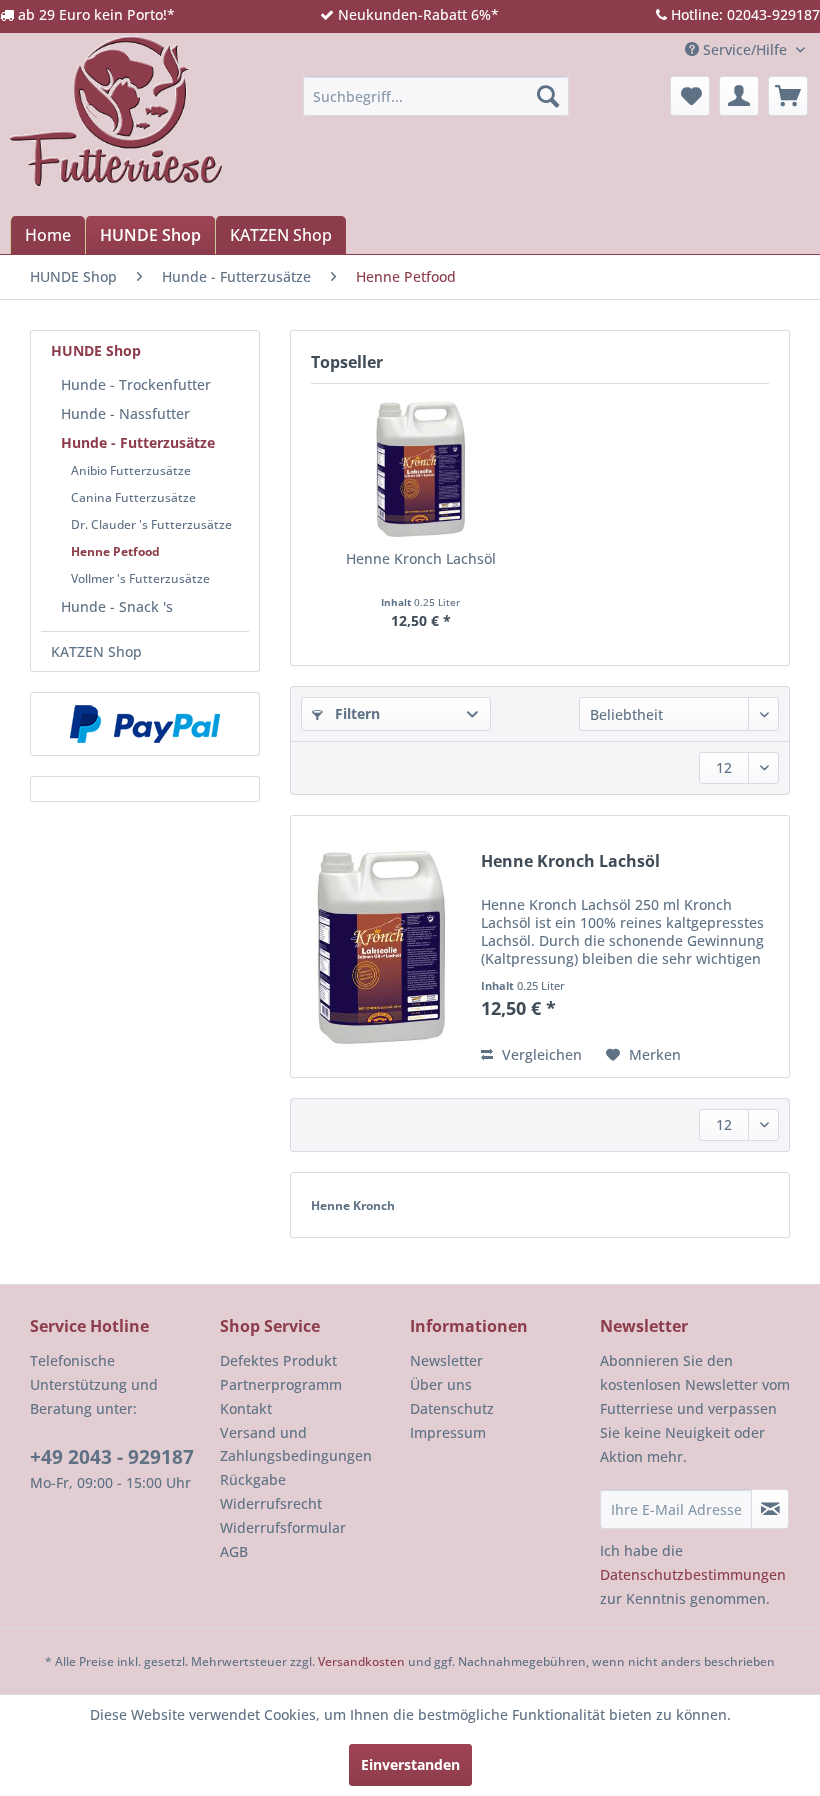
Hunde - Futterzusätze (138, 442)
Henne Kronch (353, 1205)
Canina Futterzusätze (133, 497)
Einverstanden (410, 1764)
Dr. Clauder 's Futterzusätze (151, 524)
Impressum (448, 1432)
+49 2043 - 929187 (112, 1457)
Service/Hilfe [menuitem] (745, 49)
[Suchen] (548, 96)
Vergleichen (540, 1054)
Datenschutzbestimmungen (693, 1574)
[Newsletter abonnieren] (770, 1509)
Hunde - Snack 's (117, 606)
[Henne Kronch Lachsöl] (420, 469)
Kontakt (246, 1408)
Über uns (441, 1384)
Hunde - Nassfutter (125, 413)
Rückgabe (253, 1479)
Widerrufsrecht (271, 1503)
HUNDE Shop (96, 350)
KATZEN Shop (96, 651)
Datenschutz (452, 1408)
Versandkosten (361, 1661)
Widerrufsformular (283, 1527)
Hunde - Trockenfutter (136, 384)
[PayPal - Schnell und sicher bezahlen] (145, 724)
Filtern (355, 713)
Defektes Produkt (278, 1360)
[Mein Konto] (739, 96)
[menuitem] (436, 96)
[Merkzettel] (690, 96)
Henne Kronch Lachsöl (421, 558)
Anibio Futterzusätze (131, 470)
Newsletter (446, 1360)
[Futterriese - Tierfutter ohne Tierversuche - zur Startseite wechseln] (116, 111)
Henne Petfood (115, 551)
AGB (234, 1551)
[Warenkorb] (788, 96)
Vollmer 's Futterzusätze (140, 578)
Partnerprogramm (281, 1384)
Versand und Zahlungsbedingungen (296, 1444)
